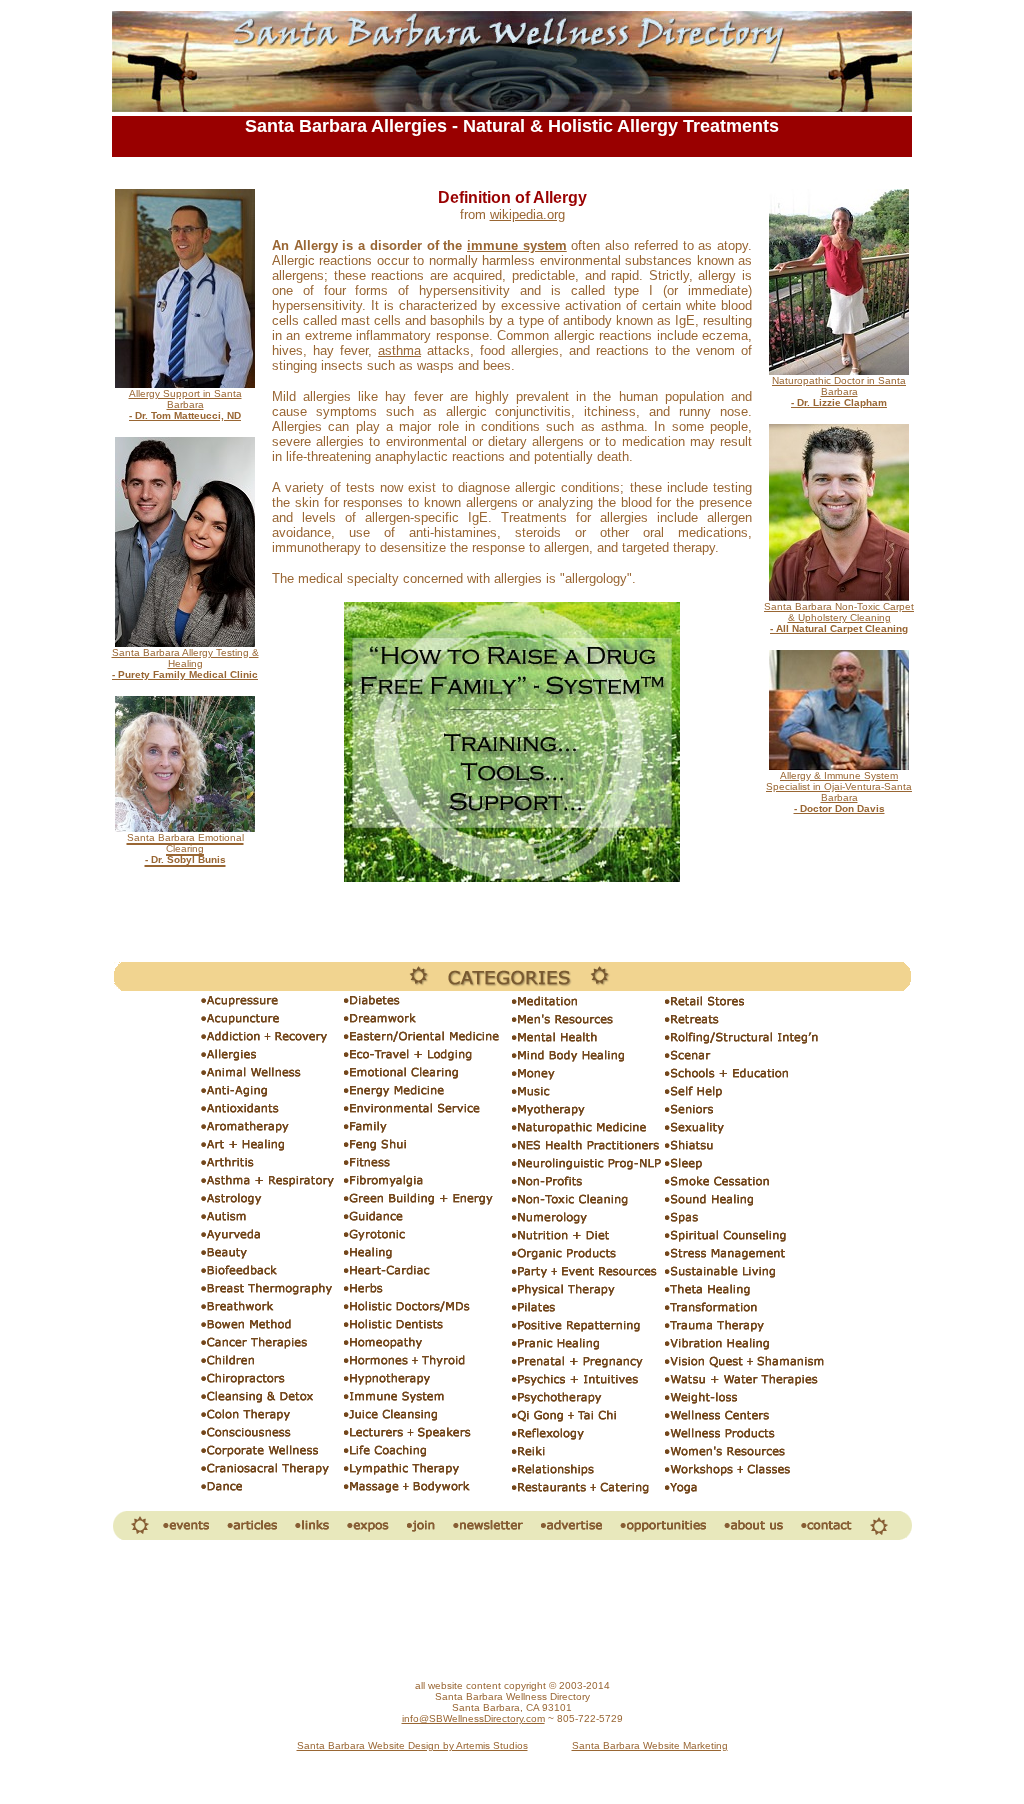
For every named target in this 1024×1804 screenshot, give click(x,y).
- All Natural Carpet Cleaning (839, 628)
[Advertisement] (512, 1611)
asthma (399, 350)
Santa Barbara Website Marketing (650, 1745)
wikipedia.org (527, 214)
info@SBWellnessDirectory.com (473, 1718)
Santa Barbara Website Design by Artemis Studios (412, 1745)
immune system (517, 245)
